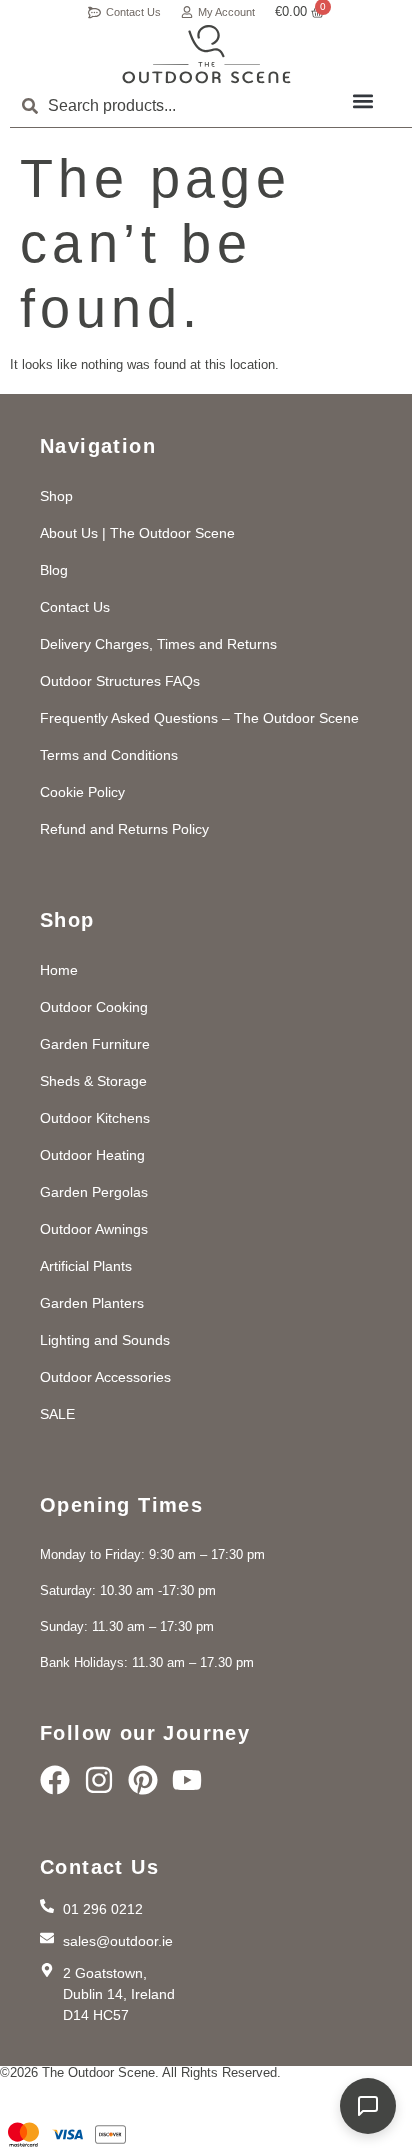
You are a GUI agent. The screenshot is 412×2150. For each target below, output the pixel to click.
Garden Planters (92, 1303)
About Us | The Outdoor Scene (137, 533)
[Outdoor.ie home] (206, 54)
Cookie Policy (82, 792)
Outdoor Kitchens (95, 1118)
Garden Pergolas (94, 1192)
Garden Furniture (95, 1044)
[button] (362, 100)
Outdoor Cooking (94, 1007)
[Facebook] (55, 1780)
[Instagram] (99, 1780)
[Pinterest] (143, 1780)
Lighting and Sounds (105, 1340)
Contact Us (133, 12)
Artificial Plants (86, 1266)
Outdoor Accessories (105, 1377)
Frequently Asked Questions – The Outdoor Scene (199, 718)
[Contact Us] (94, 12)
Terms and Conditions (109, 755)
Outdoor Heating (92, 1155)
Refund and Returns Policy (124, 829)
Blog (54, 570)
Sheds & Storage (93, 1081)
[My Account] (187, 12)
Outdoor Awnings (94, 1229)
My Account (226, 12)
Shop (56, 496)
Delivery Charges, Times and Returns (158, 644)
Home (59, 970)
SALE (57, 1414)
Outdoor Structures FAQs (120, 681)
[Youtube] (187, 1780)
